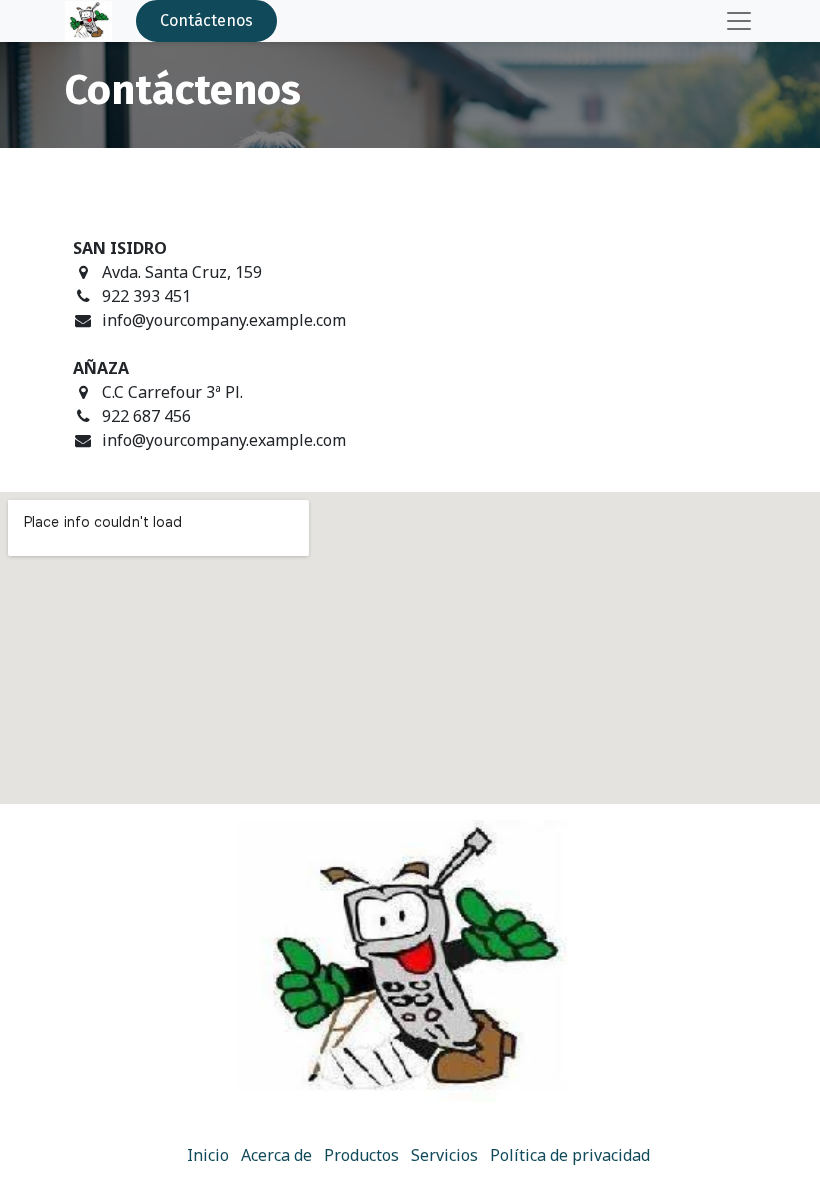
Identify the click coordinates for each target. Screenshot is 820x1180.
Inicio (208, 1155)
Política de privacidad (570, 1155)
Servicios (444, 1155)
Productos (361, 1155)
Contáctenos (206, 20)
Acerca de (276, 1155)
